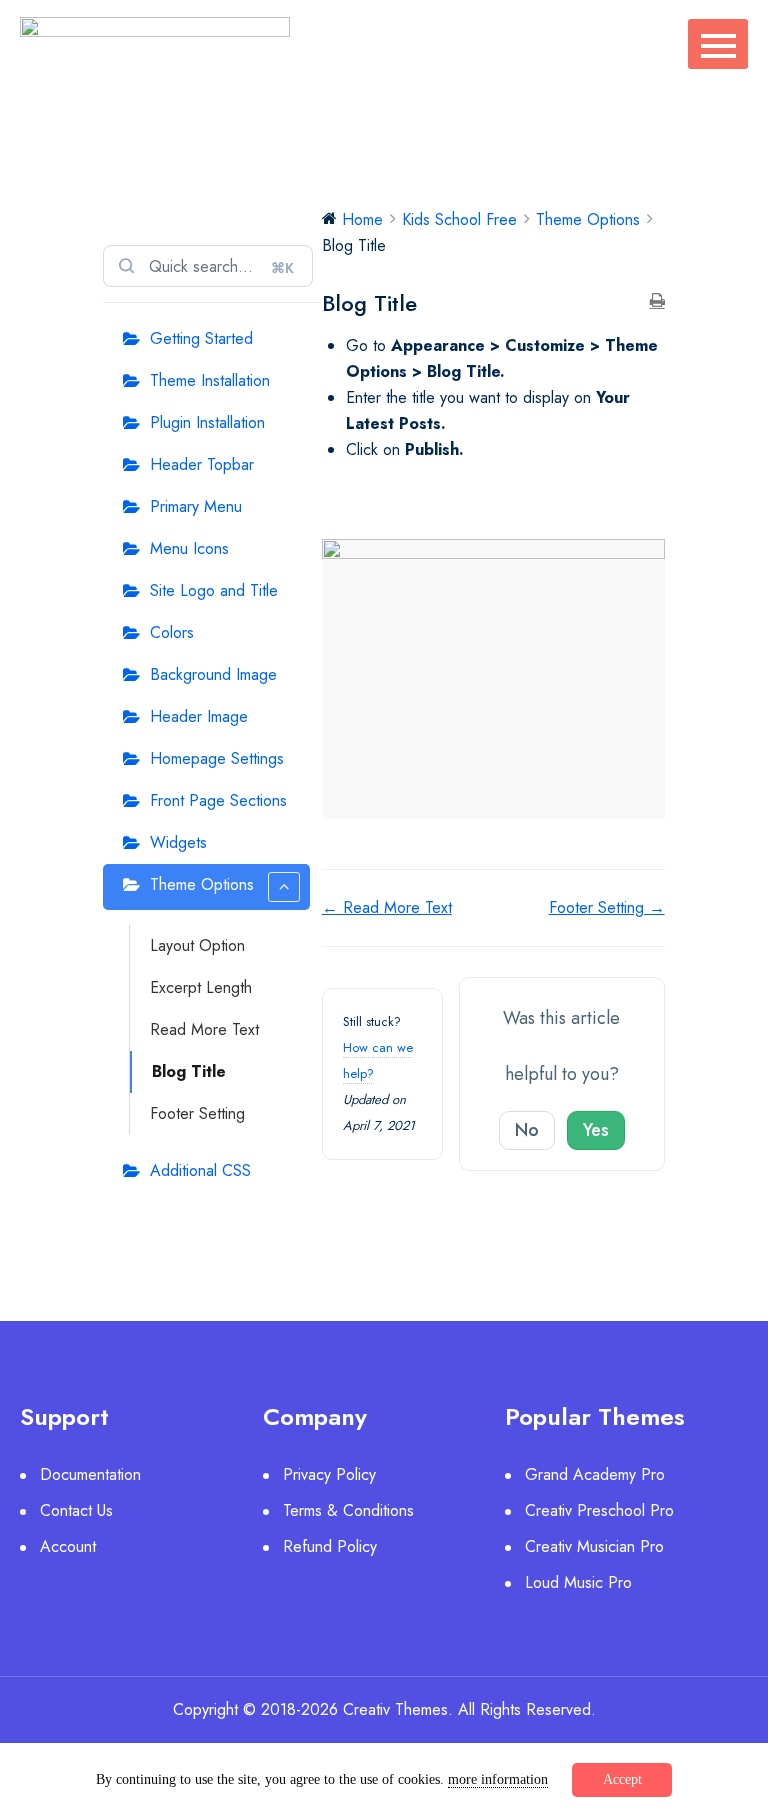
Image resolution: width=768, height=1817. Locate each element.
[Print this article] (657, 302)
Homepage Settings (217, 758)
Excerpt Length (201, 987)
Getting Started (201, 338)
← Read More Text (387, 907)
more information (498, 1779)
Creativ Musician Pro (594, 1546)
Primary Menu (196, 506)
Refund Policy (330, 1546)
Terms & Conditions (348, 1510)
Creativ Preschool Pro (599, 1510)
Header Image (199, 716)
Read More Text (204, 1029)
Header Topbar (202, 464)
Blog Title (189, 1071)
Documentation (90, 1474)
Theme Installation (210, 380)
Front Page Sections (218, 800)
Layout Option (197, 945)
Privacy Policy (329, 1474)
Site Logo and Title (214, 590)
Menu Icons (189, 548)
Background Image (213, 674)
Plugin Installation (207, 422)
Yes (596, 1130)
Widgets (178, 842)
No (527, 1130)
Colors (172, 632)
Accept (622, 1779)
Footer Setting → (607, 907)
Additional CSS (200, 1170)
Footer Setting (197, 1113)
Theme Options (202, 884)
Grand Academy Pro (595, 1474)
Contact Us (76, 1510)
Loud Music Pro (578, 1582)
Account (68, 1546)
